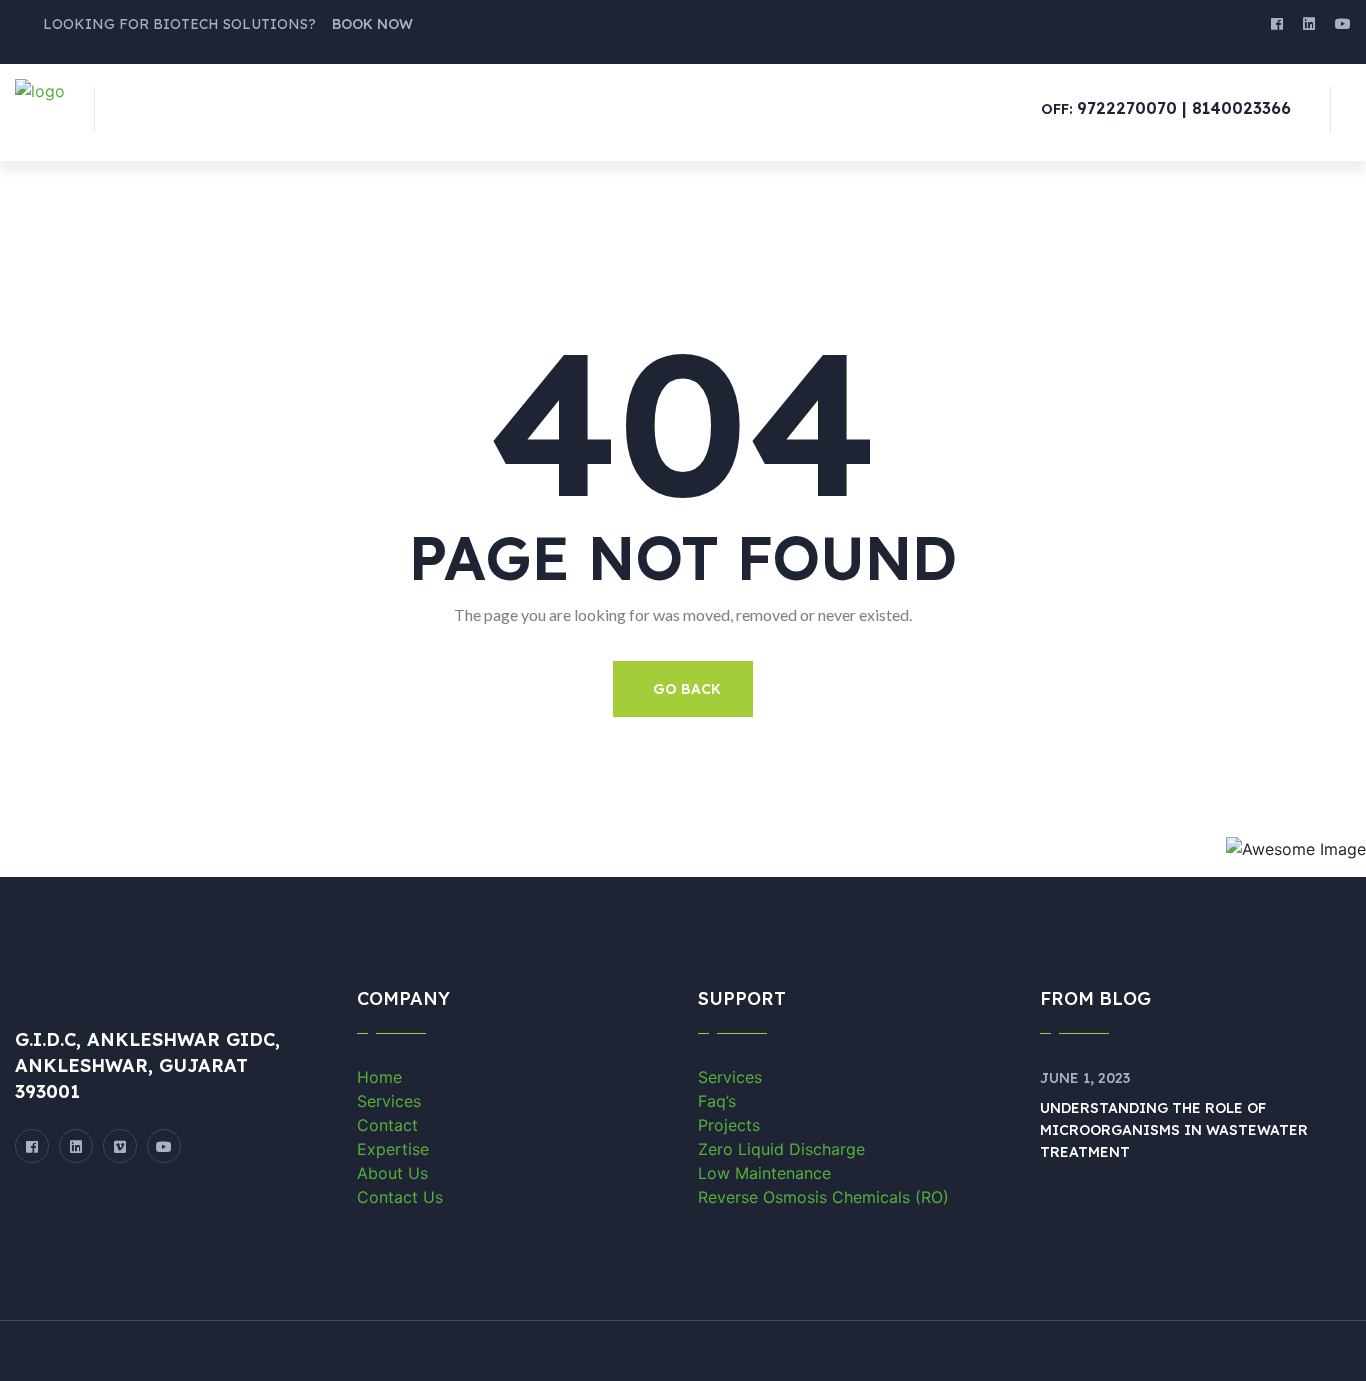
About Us (392, 1173)
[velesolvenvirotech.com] (40, 89)
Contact (387, 1125)
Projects (729, 1125)
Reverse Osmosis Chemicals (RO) (823, 1197)
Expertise (393, 1149)
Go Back (687, 689)
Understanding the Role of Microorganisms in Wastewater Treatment (1174, 1130)
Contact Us (400, 1197)
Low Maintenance (764, 1173)
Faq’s (717, 1101)
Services (389, 1101)
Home (379, 1077)
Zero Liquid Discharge (781, 1149)
